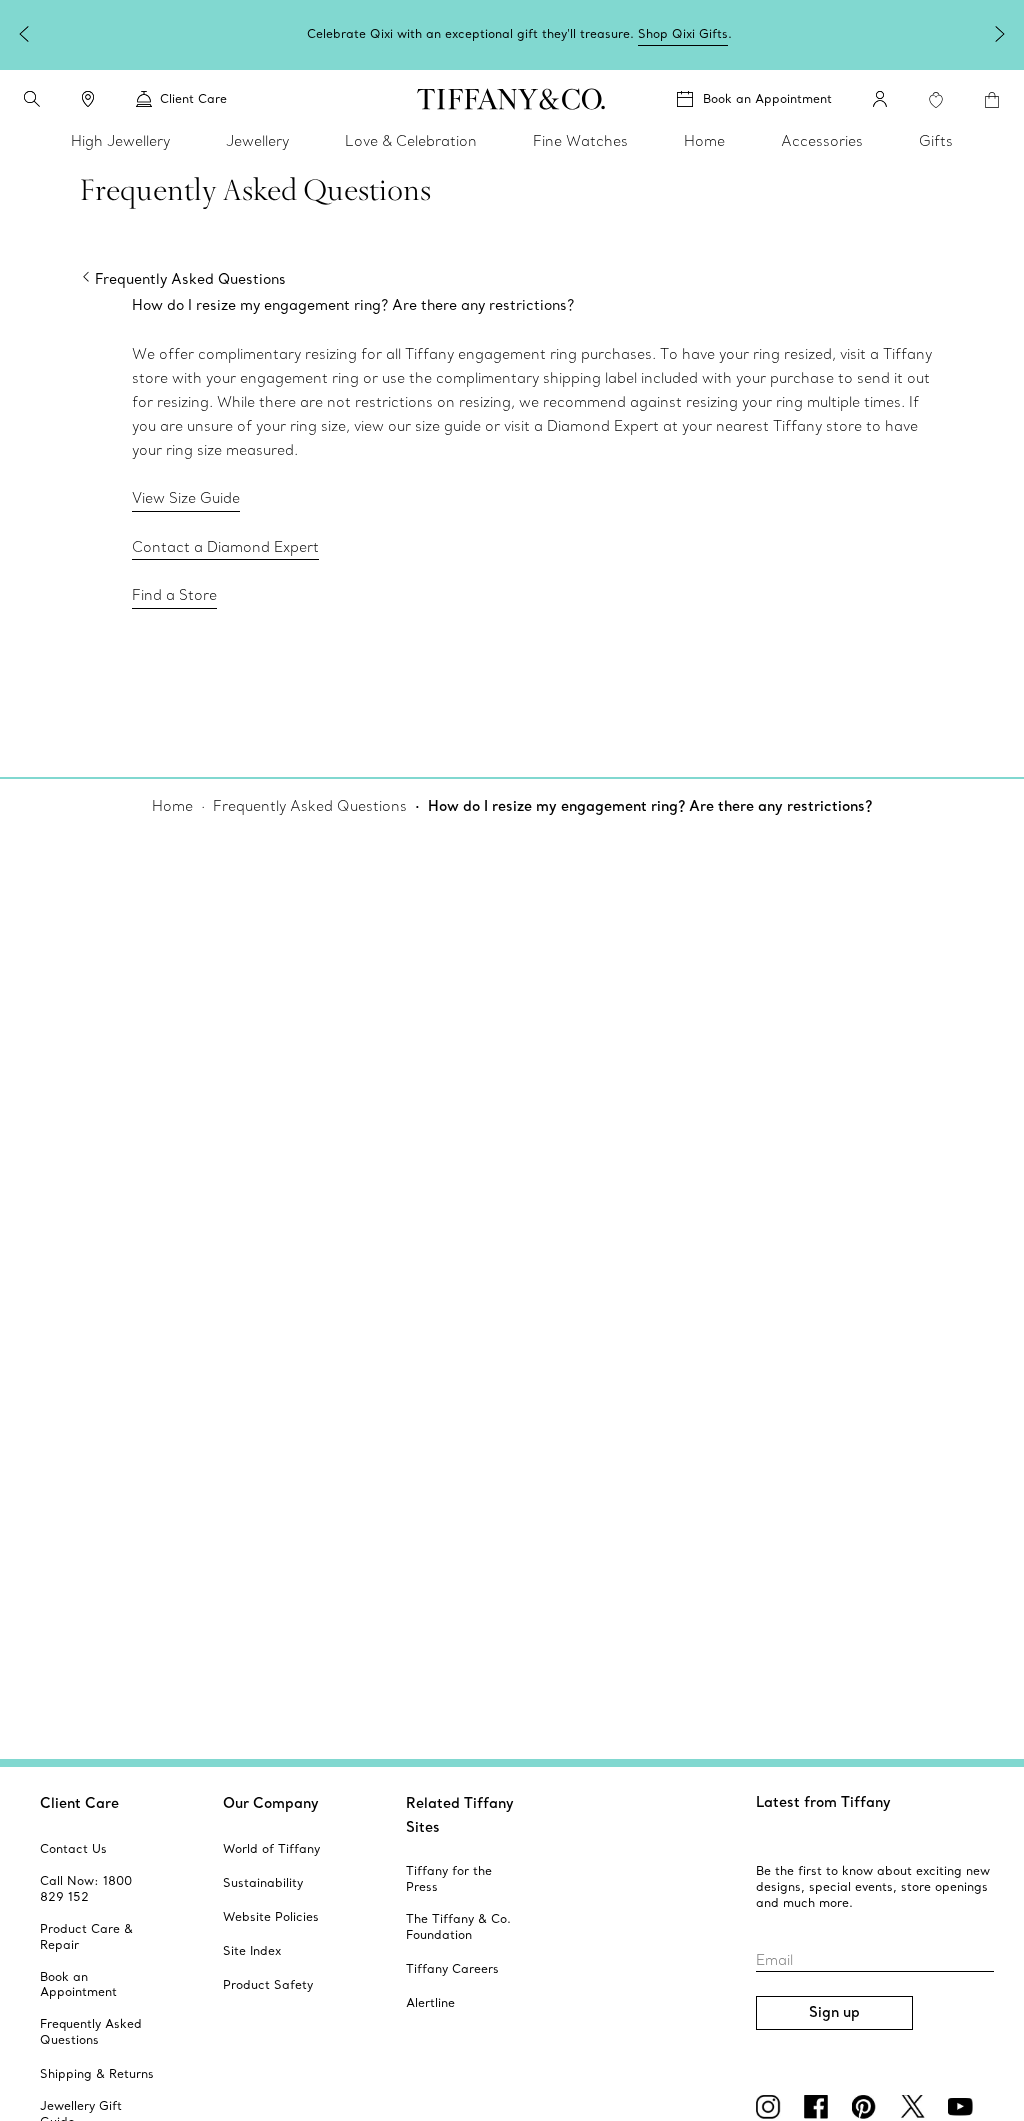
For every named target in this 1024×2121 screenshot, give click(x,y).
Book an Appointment (767, 98)
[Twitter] (916, 2107)
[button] (32, 99)
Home (172, 806)
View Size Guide (186, 498)
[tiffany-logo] (511, 99)
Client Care (79, 1803)
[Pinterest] (868, 2107)
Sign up (834, 2012)
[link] (88, 99)
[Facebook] (820, 2107)
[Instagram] (772, 2107)
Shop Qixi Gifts (683, 33)
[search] (32, 99)
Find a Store (174, 595)
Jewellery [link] (257, 141)
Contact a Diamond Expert (225, 547)
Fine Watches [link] (580, 141)
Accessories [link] (822, 141)
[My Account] (880, 99)
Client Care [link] (193, 98)
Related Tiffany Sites (460, 1815)
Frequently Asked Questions (310, 806)
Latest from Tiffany (823, 1802)
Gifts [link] (936, 141)
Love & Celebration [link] (411, 141)
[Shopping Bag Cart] (992, 100)
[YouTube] (964, 2107)
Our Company (271, 1803)
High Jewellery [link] (120, 141)
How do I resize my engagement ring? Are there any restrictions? (650, 806)
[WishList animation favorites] (936, 100)
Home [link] (704, 141)
